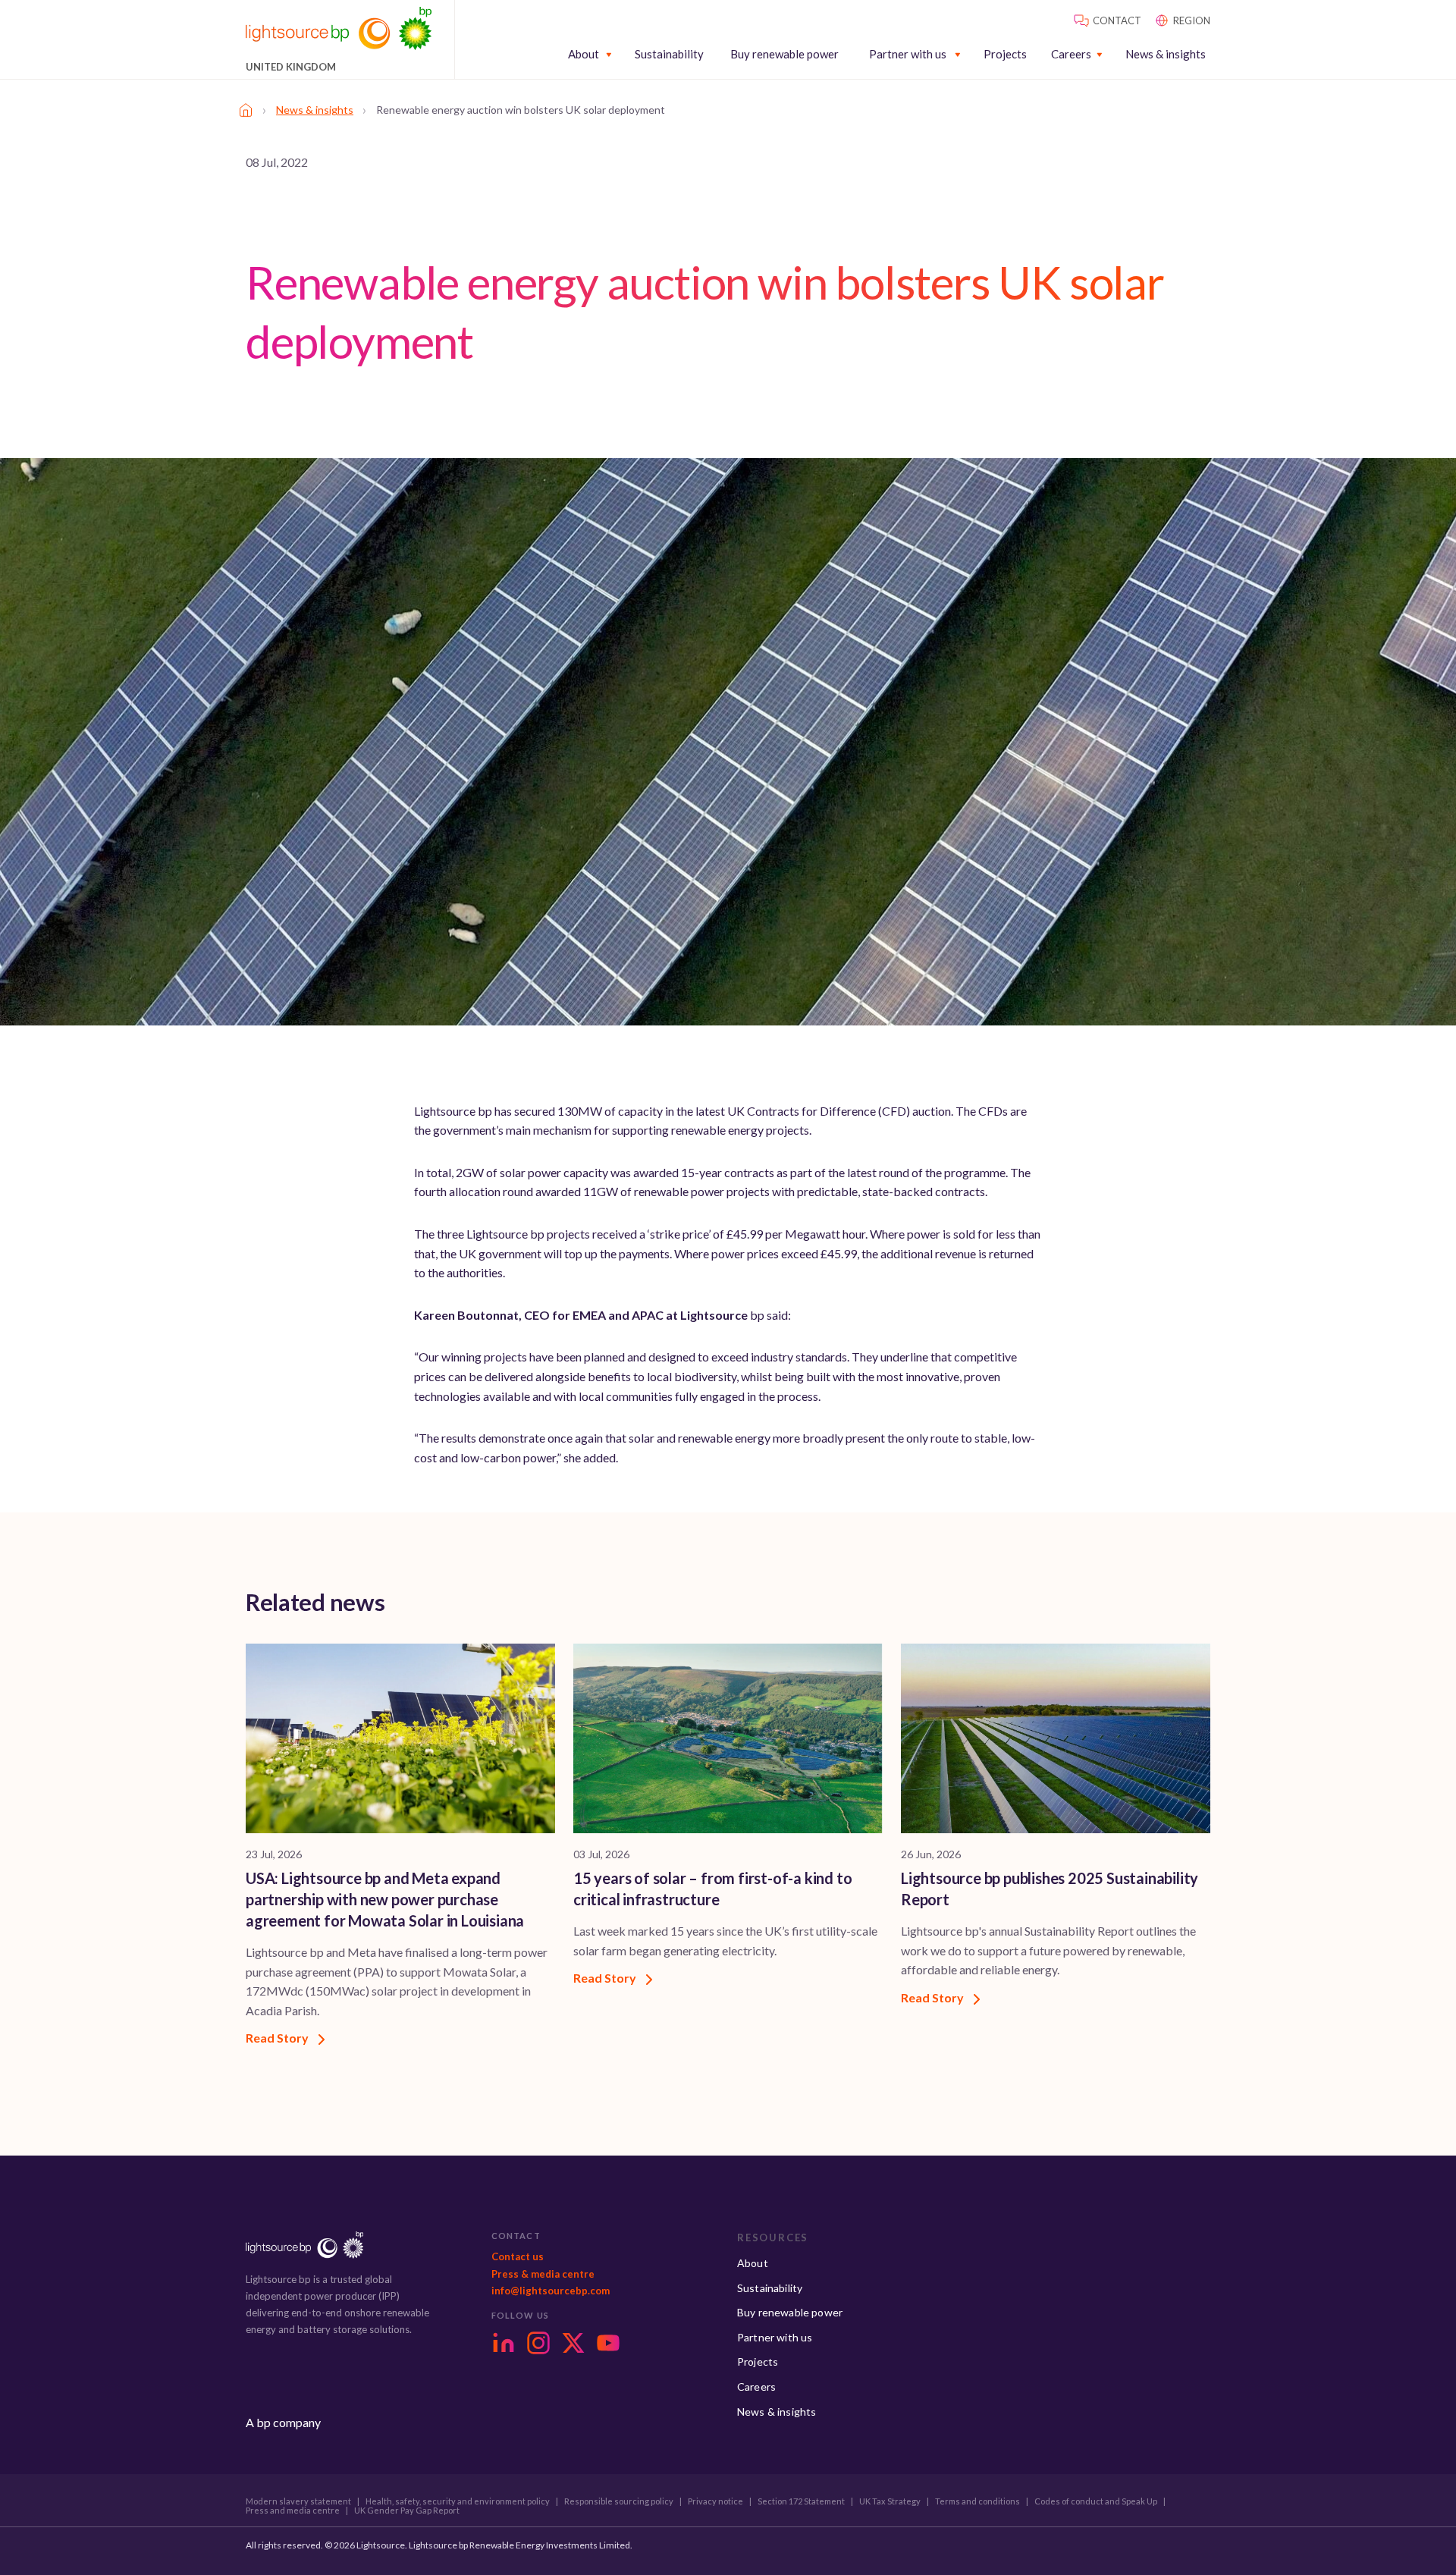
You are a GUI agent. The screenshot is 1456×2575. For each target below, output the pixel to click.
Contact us (518, 2256)
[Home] (246, 110)
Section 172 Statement (801, 2501)
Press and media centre (293, 2511)
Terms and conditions (977, 2501)
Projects (1005, 54)
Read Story (278, 2038)
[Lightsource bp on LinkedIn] (504, 2343)
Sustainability (669, 54)
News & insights (1166, 54)
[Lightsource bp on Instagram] (538, 2343)
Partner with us (908, 54)
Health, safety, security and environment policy (458, 2501)
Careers (1071, 54)
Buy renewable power (784, 54)
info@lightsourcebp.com (551, 2291)
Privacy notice (715, 2501)
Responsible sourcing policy (619, 2501)
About (584, 54)
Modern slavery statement (298, 2501)
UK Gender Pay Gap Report (407, 2511)
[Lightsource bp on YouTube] (608, 2343)
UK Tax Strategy (890, 2501)
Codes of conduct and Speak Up (1096, 2501)
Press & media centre (543, 2274)
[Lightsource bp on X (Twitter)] (573, 2343)
